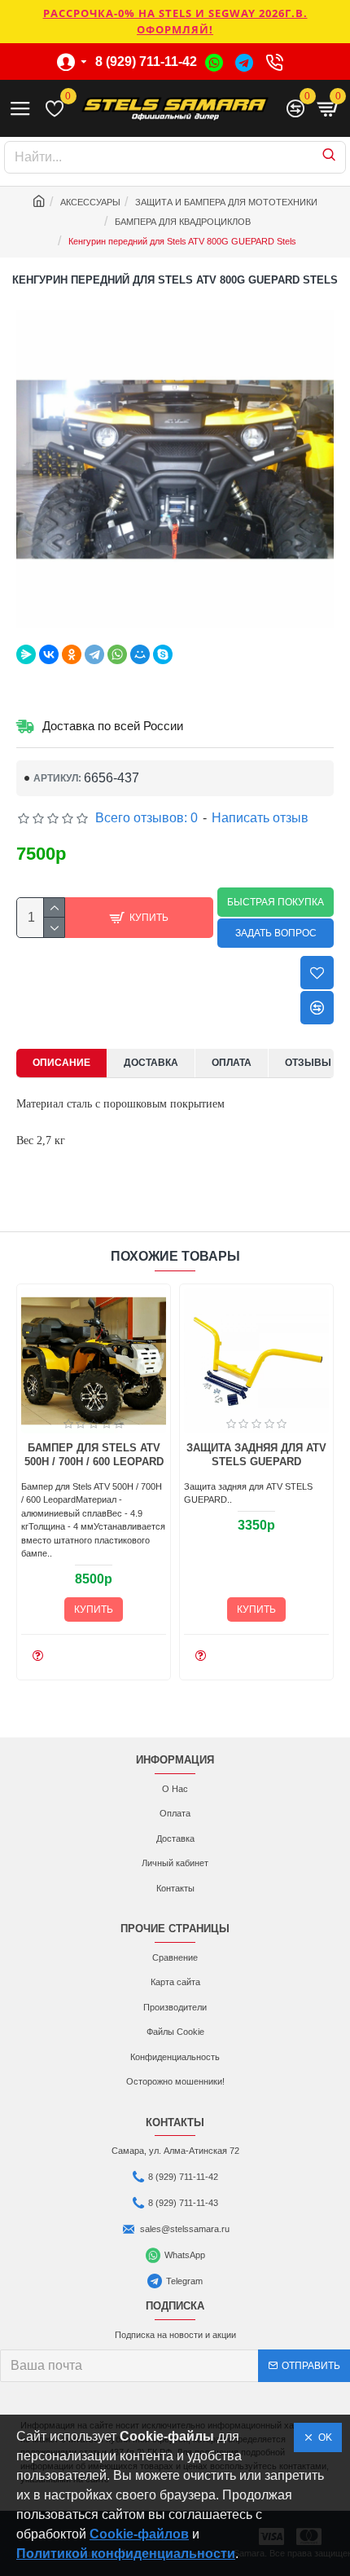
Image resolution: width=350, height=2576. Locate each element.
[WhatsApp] (117, 654)
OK (323, 2437)
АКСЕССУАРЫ (90, 202)
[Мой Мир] (140, 654)
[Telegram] (94, 654)
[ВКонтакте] (49, 654)
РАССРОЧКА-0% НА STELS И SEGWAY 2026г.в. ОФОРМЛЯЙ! (175, 21)
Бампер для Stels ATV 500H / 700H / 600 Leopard (94, 1455)
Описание (61, 1063)
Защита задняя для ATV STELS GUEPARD (256, 1455)
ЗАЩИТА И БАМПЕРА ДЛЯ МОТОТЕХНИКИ (226, 202)
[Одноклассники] (72, 654)
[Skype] (163, 654)
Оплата (232, 1063)
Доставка (151, 1063)
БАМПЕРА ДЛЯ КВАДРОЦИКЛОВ (183, 222)
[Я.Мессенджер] (26, 654)
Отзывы (308, 1063)
